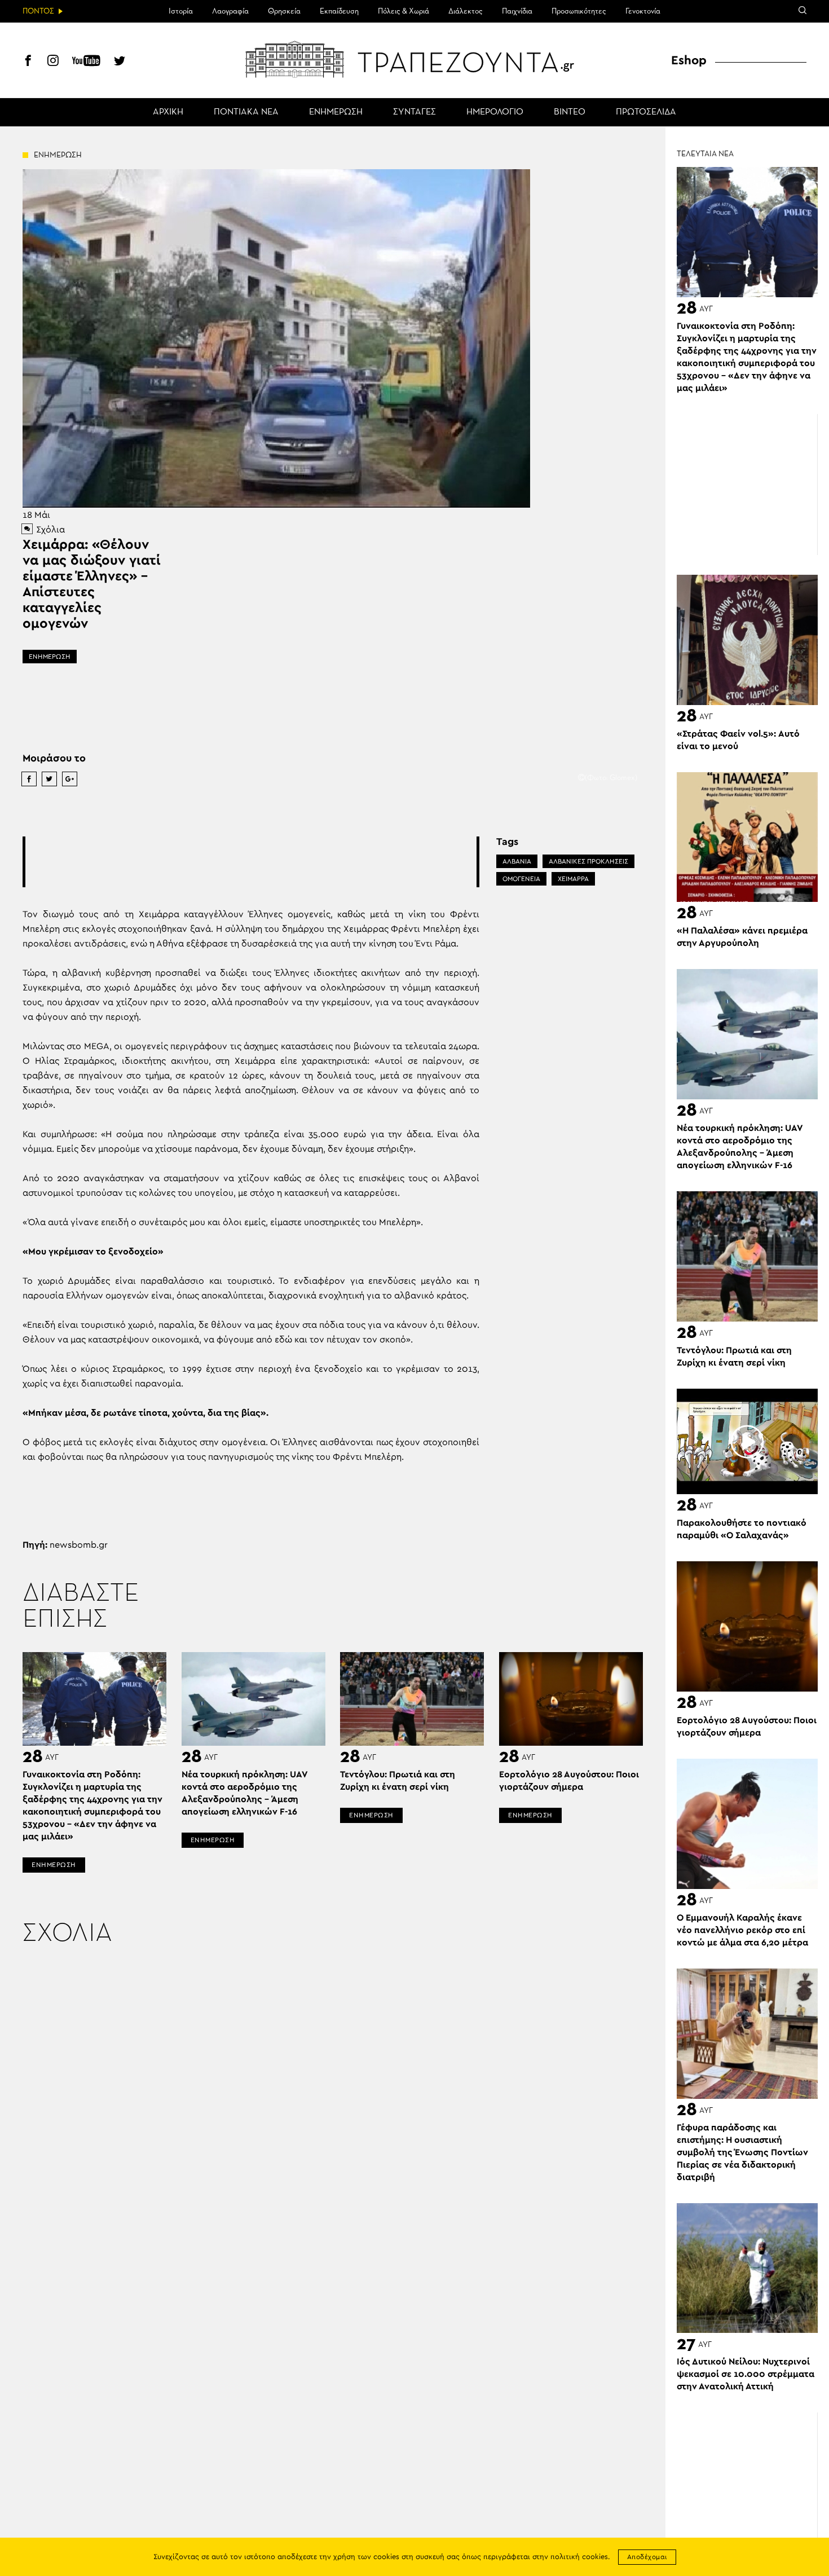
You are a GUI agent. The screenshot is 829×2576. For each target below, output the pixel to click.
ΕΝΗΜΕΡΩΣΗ (336, 112)
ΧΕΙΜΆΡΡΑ (573, 879)
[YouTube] (86, 62)
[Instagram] (53, 62)
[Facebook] (28, 62)
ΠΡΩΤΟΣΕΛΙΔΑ (646, 112)
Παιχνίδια (517, 11)
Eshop (689, 60)
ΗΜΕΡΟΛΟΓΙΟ (495, 112)
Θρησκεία (284, 11)
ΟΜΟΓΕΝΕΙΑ (521, 879)
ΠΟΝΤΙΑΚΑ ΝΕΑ (246, 112)
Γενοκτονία (643, 11)
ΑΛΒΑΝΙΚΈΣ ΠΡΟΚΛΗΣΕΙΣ (588, 861)
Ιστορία (181, 11)
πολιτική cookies (579, 2557)
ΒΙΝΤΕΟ (570, 112)
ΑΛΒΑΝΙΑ (517, 861)
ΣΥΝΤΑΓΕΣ (414, 112)
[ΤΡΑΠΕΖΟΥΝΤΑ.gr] (414, 59)
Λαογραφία (230, 11)
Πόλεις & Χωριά (404, 11)
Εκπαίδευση (339, 11)
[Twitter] (120, 62)
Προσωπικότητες (579, 11)
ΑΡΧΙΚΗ (168, 112)
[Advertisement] (251, 862)
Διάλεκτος (466, 11)
